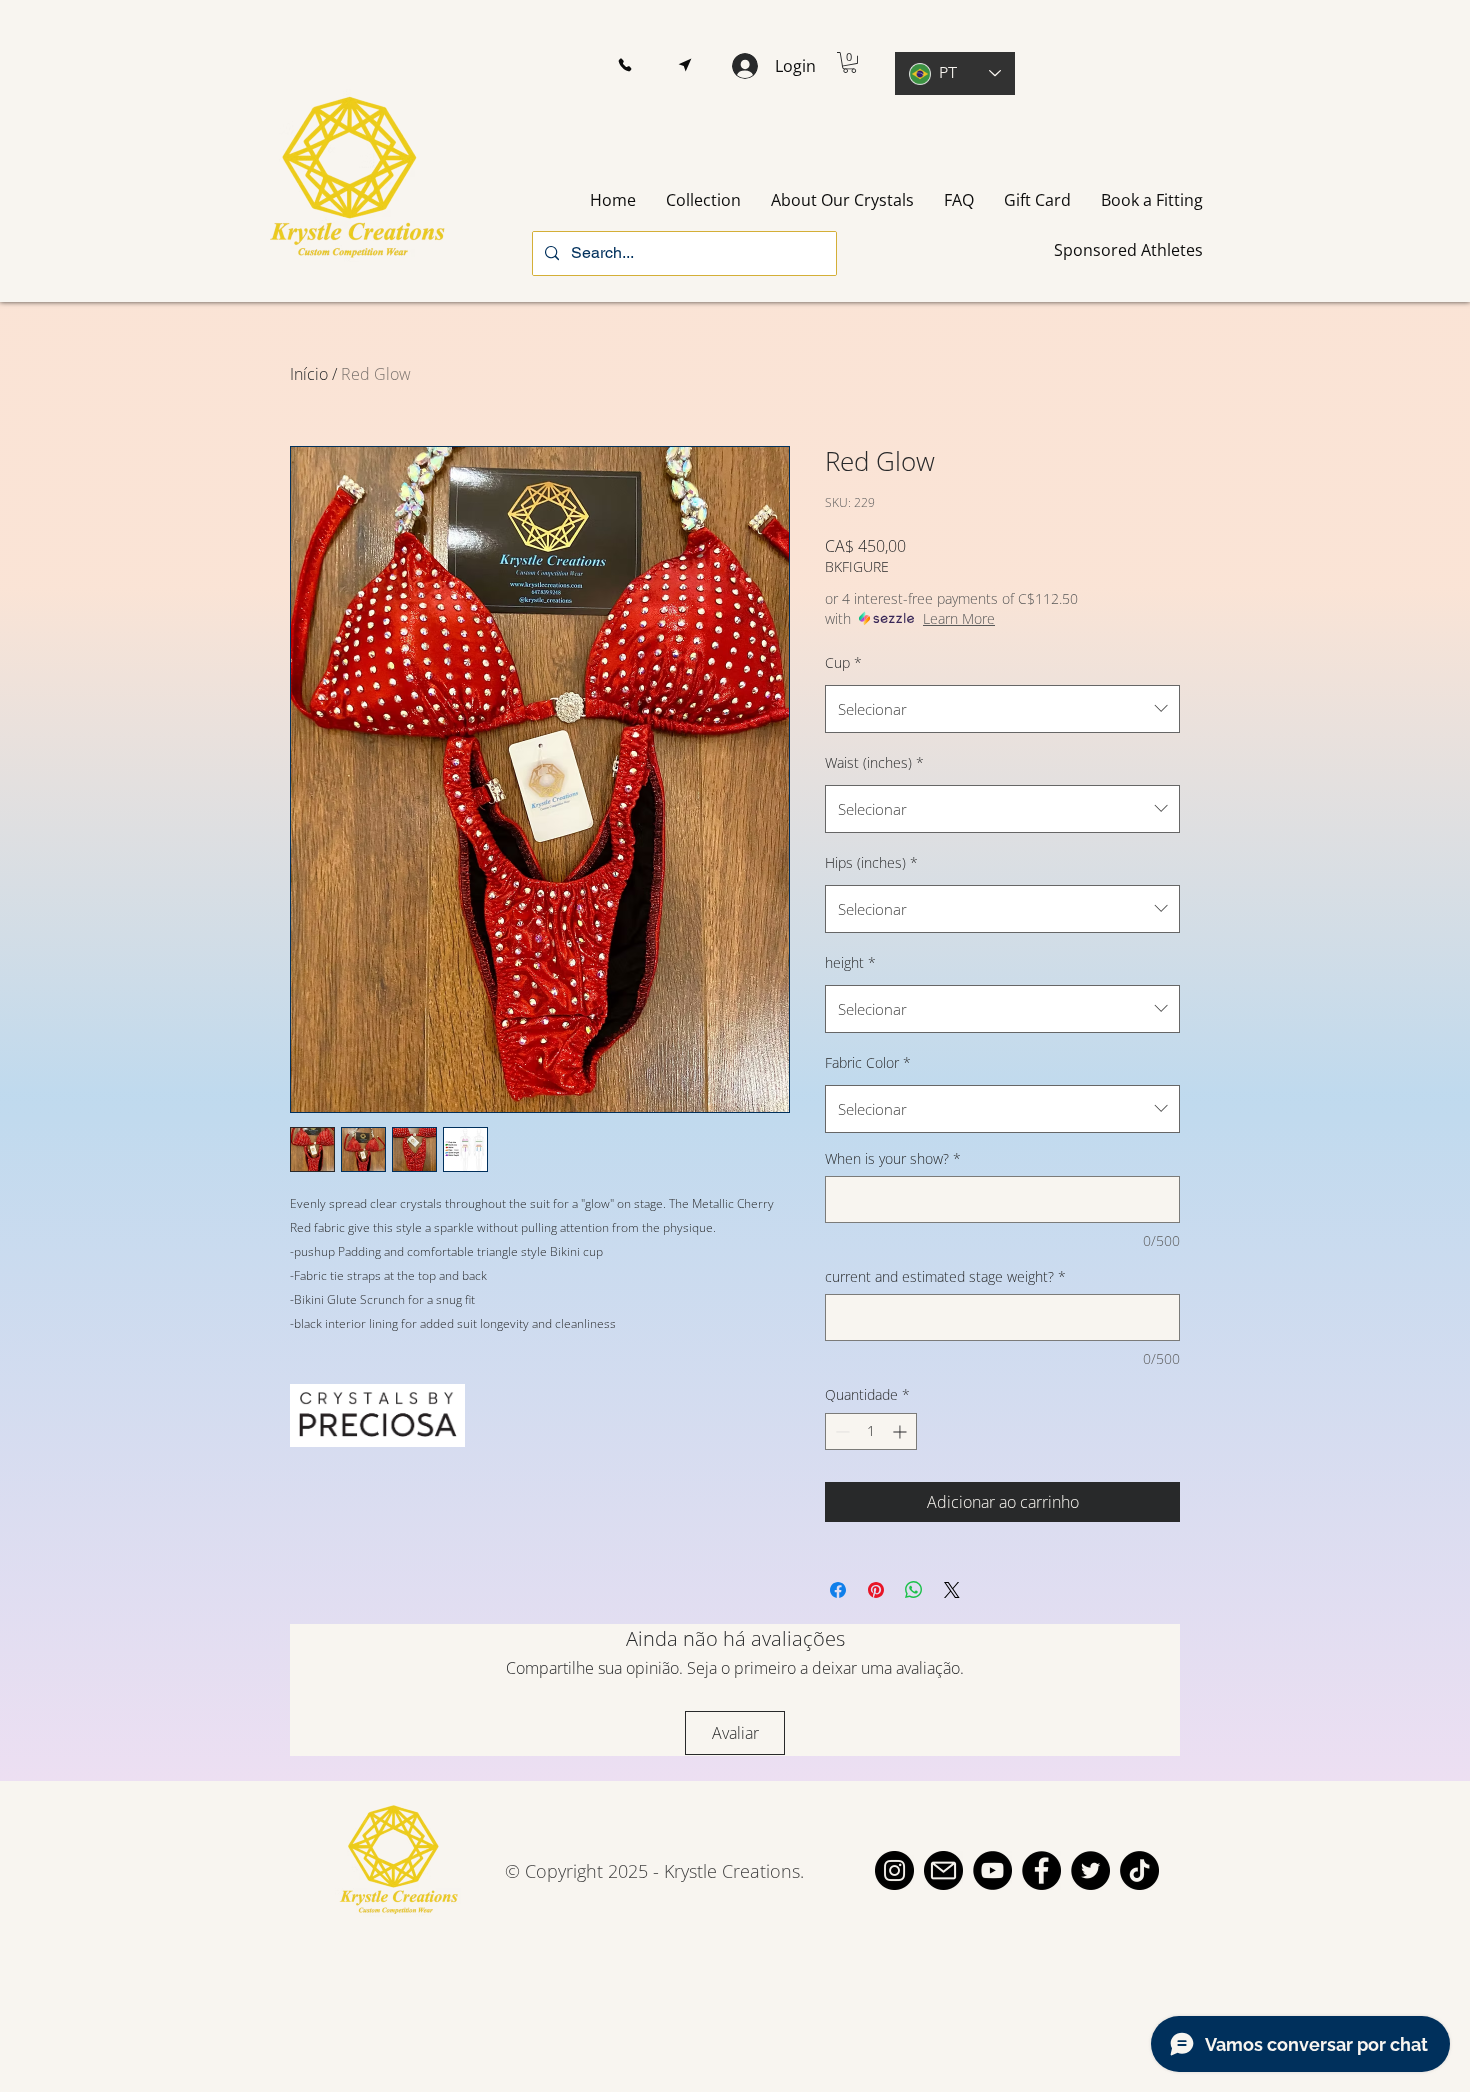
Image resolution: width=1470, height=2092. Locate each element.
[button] (624, 65)
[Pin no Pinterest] (876, 1590)
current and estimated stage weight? (945, 1276)
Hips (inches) (871, 862)
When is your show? (893, 1158)
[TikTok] (1139, 1870)
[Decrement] (840, 1431)
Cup (843, 662)
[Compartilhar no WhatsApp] (914, 1590)
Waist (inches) (874, 762)
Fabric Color (868, 1062)
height (850, 962)
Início (309, 374)
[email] (943, 1870)
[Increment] (901, 1431)
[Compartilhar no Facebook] (838, 1590)
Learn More (959, 618)
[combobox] (1002, 709)
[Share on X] (952, 1590)
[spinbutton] (871, 1431)
